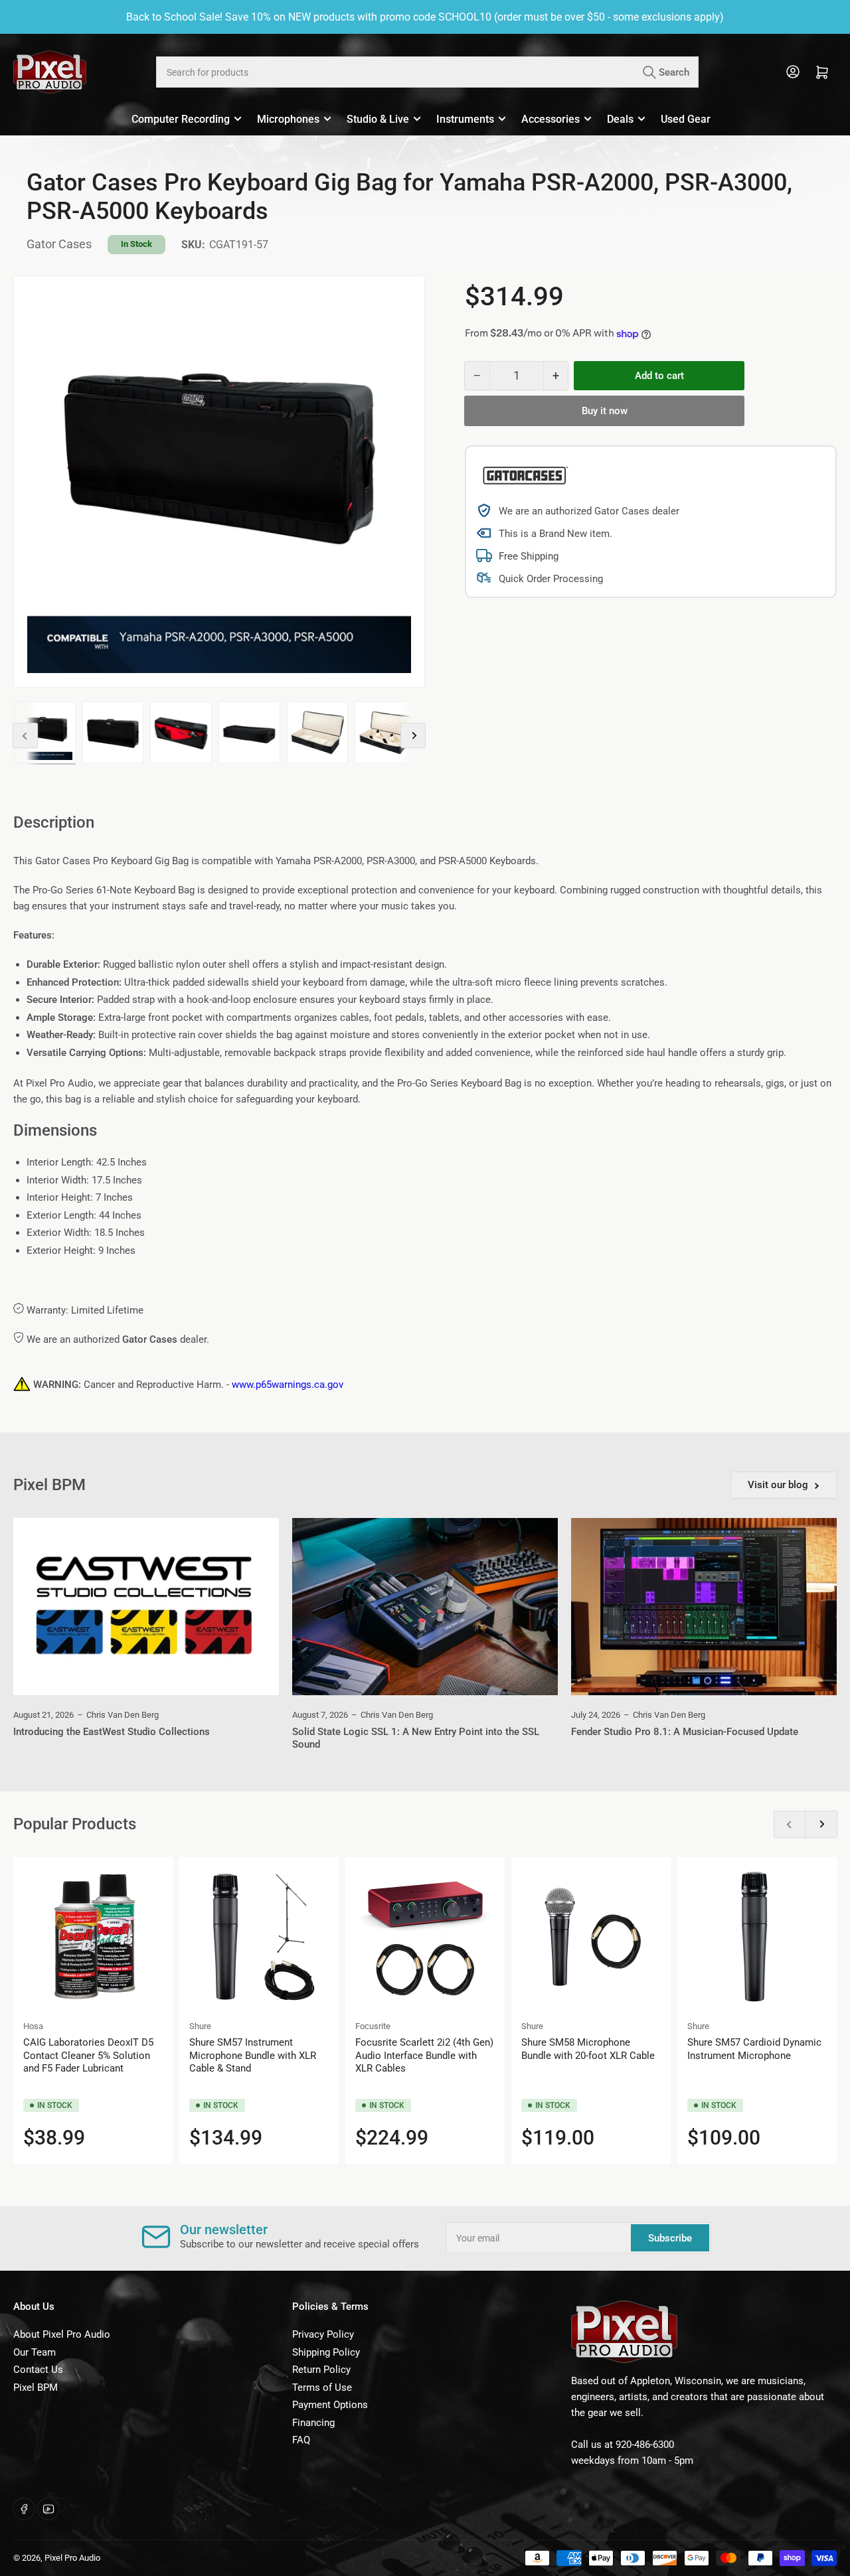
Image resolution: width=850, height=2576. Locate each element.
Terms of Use (322, 2387)
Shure (200, 2026)
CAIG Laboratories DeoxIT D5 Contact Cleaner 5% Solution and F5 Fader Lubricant (88, 2055)
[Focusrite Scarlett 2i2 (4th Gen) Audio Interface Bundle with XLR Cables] (425, 1937)
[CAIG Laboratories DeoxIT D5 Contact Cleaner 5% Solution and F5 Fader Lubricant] (93, 1937)
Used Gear (686, 119)
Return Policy (321, 2370)
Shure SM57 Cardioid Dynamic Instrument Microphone (754, 2049)
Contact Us (38, 2370)
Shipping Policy (326, 2352)
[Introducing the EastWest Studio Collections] (146, 1607)
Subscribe (670, 2238)
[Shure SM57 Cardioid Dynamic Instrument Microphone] (757, 1937)
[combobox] (427, 72)
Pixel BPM (36, 2387)
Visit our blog (778, 1485)
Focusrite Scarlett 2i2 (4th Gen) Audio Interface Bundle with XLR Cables (424, 2055)
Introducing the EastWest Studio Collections (112, 1732)
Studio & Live (378, 119)
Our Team (35, 2352)
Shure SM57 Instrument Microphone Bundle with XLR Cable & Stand (253, 2055)
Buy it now (605, 411)
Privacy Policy (323, 2334)
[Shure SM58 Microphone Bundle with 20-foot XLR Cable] (591, 1937)
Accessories (551, 119)
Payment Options (330, 2405)
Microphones (288, 119)
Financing (313, 2423)
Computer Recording (181, 119)
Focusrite (373, 2026)
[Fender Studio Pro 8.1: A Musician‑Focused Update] (704, 1607)
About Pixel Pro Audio (62, 2334)
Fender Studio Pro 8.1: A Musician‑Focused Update (685, 1732)
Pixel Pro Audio (72, 2558)
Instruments (465, 119)
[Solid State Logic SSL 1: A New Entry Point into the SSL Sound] (425, 1607)
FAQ (301, 2440)
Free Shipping (529, 556)
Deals (620, 119)
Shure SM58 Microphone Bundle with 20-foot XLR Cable (588, 2049)
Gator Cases (59, 244)
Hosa (33, 2026)
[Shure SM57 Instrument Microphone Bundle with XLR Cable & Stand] (259, 1937)
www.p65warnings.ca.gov (288, 1385)
